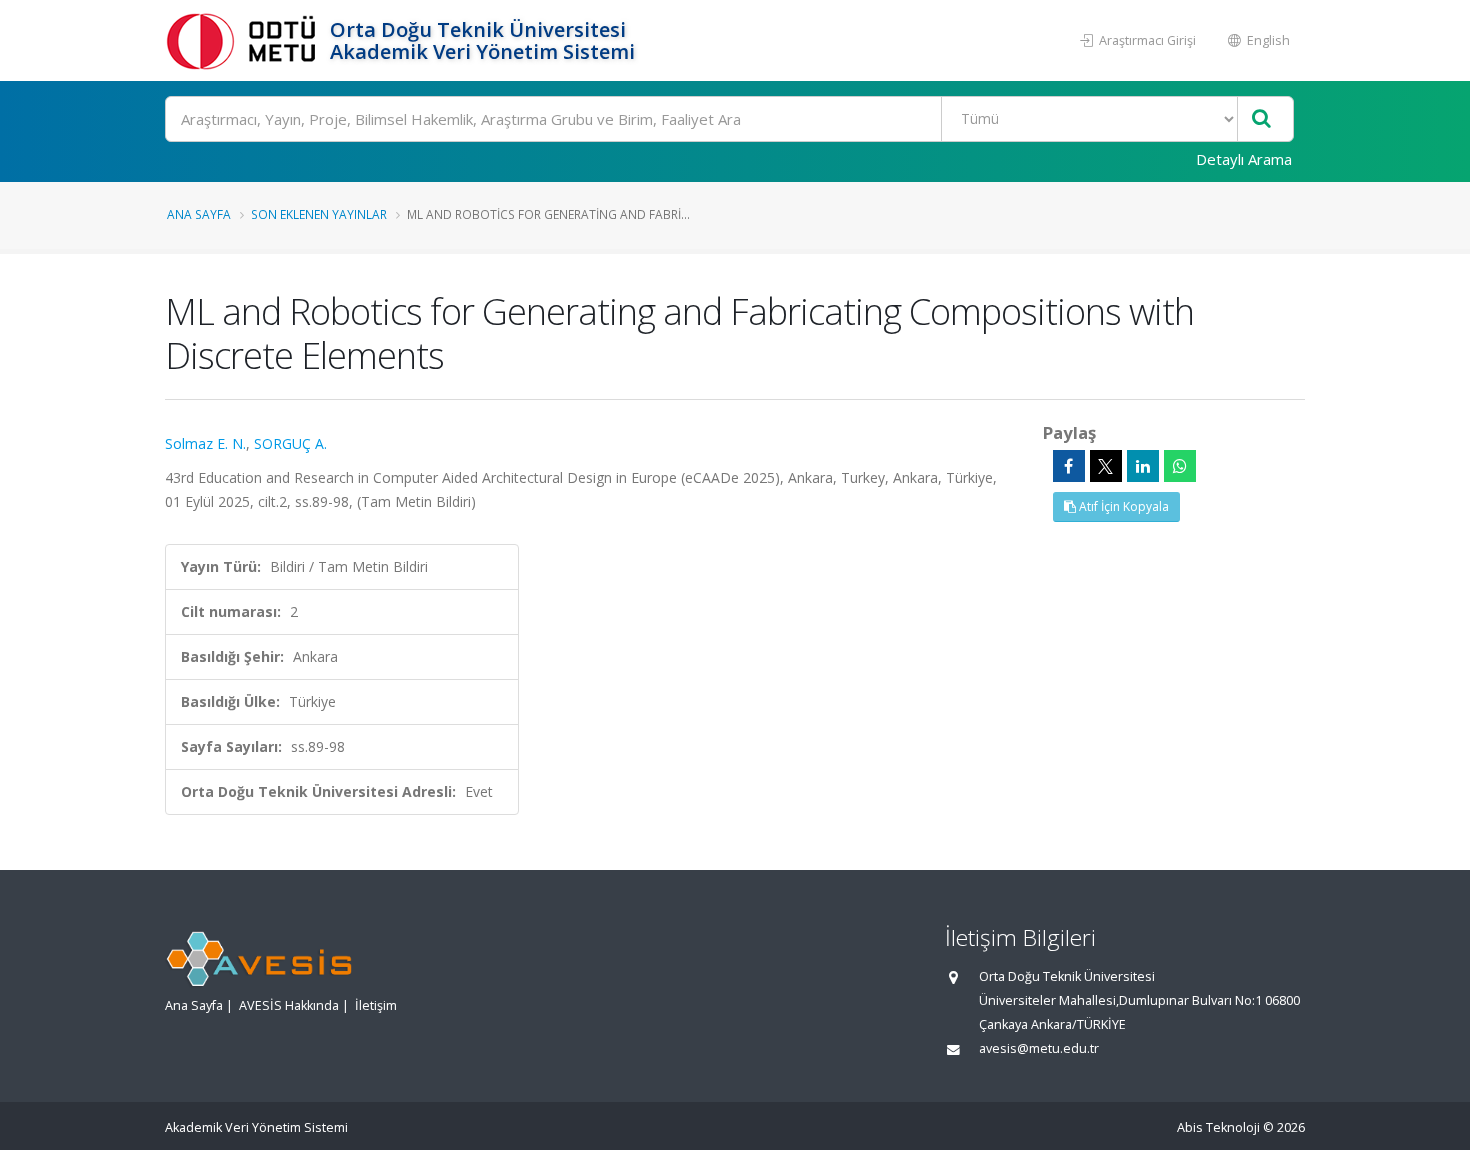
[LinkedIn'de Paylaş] (1143, 466)
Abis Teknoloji (1218, 1127)
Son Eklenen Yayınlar (319, 214)
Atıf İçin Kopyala (1122, 506)
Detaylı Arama (1244, 159)
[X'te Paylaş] (1106, 466)
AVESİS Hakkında (289, 1005)
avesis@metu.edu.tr (1039, 1048)
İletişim (376, 1005)
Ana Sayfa (199, 214)
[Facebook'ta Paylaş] (1069, 466)
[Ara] (1261, 119)
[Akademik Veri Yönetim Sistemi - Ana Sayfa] (245, 40)
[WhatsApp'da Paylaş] (1180, 466)
